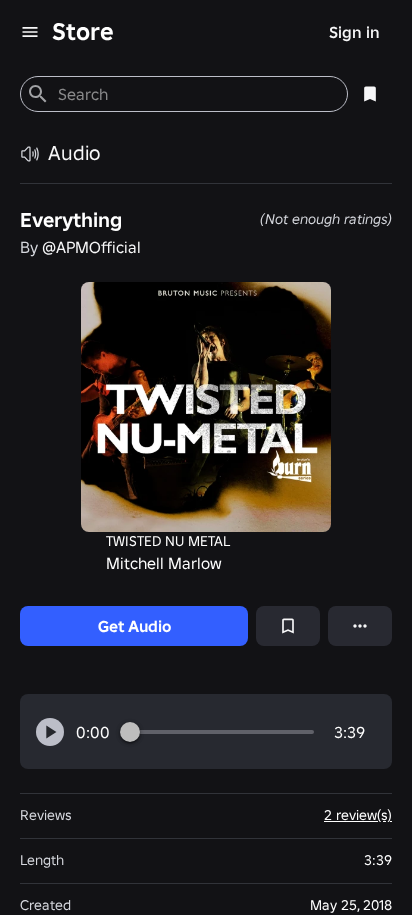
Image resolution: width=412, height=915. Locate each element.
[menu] (30, 32)
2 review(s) (358, 815)
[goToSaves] (370, 94)
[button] (50, 732)
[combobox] (194, 94)
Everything (71, 220)
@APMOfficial (91, 247)
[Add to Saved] (288, 626)
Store (83, 31)
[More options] (360, 626)
